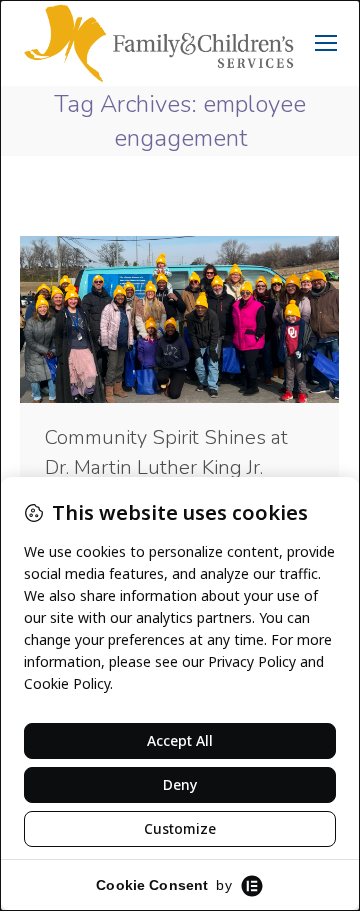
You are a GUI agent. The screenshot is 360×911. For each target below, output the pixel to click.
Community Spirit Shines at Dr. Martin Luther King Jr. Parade (166, 467)
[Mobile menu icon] (326, 43)
